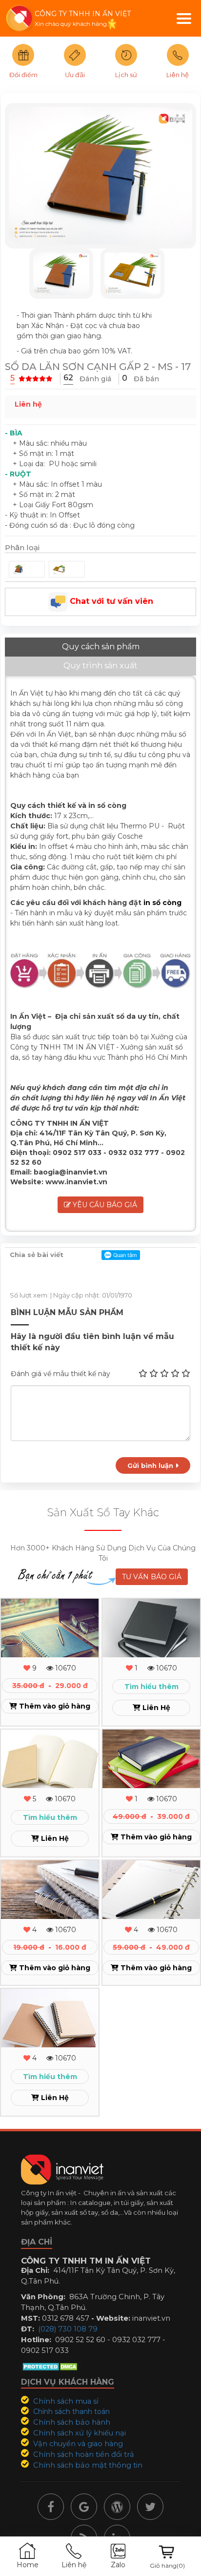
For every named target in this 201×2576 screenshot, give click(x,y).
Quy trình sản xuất (100, 666)
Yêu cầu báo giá (104, 1205)
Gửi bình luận (151, 1465)
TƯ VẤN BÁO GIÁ (152, 1577)
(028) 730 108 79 (68, 2329)
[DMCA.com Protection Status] (51, 2366)
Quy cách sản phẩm (101, 647)
